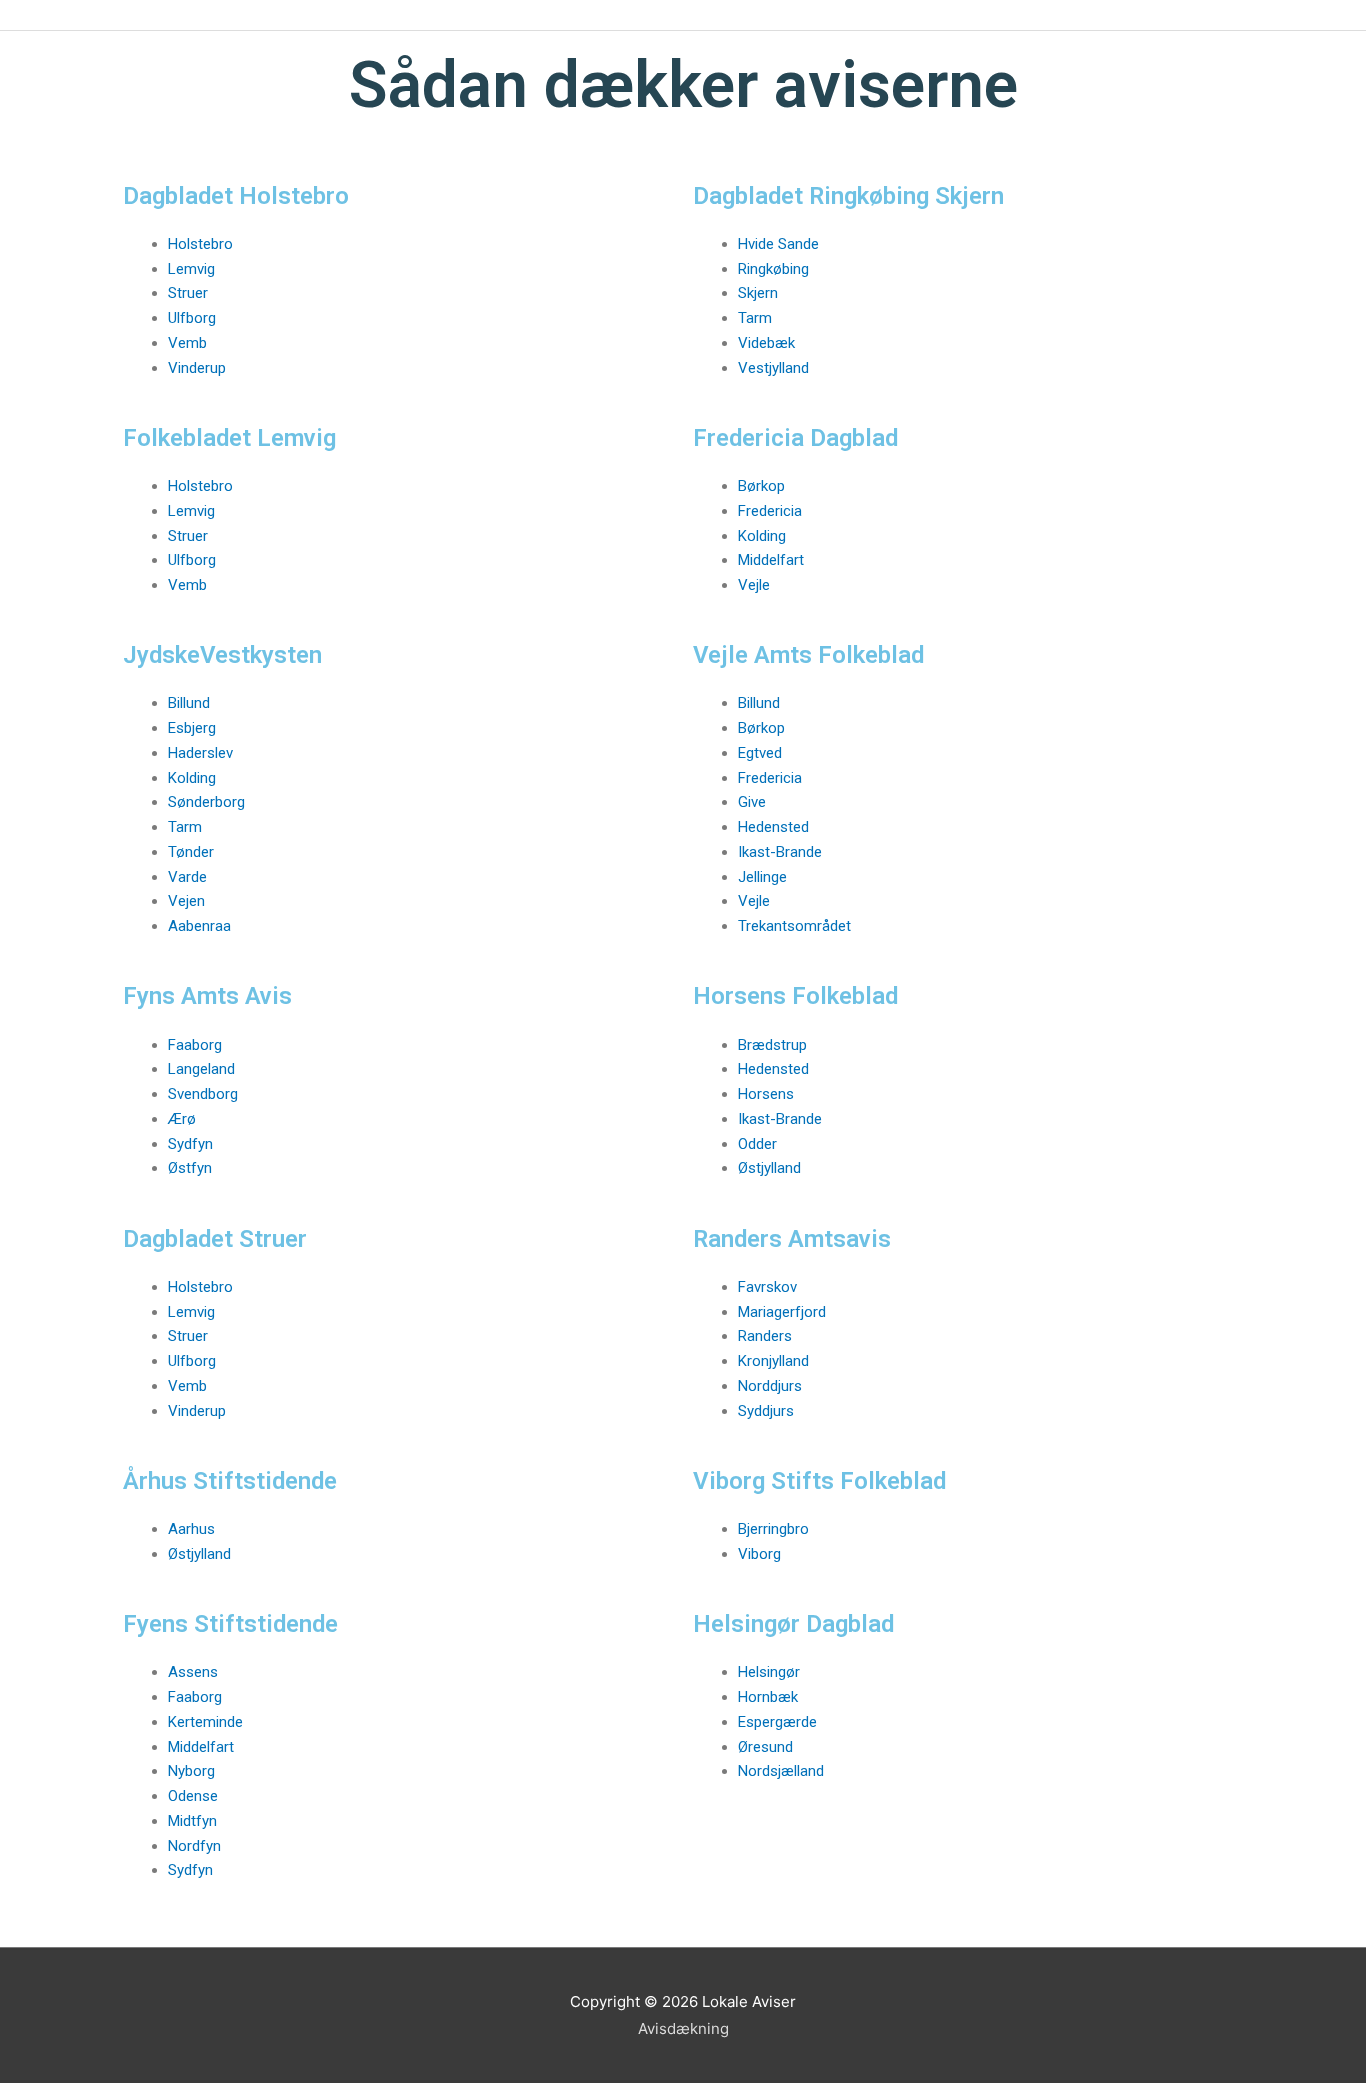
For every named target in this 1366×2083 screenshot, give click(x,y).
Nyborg (191, 1771)
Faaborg (195, 1045)
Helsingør (769, 1672)
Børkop (761, 486)
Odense (193, 1796)
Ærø (182, 1119)
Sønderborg (206, 802)
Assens (193, 1672)
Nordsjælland (781, 1771)
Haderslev (200, 753)
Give (752, 802)
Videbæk (766, 343)
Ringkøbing (773, 269)
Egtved (760, 753)
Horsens (766, 1094)
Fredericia (770, 511)
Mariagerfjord (782, 1312)
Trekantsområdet (794, 926)
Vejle (754, 585)
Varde (187, 877)
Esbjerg (192, 728)
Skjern (758, 293)
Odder (757, 1144)
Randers (765, 1336)
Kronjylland (773, 1361)
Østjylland (769, 1168)
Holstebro (200, 244)
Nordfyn (194, 1846)
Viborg (759, 1554)
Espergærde (777, 1722)
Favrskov (767, 1287)
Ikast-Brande (780, 852)
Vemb (187, 343)
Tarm (755, 318)
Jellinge (762, 877)
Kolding (762, 536)
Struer (188, 293)
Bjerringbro (773, 1529)
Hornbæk (768, 1697)
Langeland (201, 1069)
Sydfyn (190, 1144)
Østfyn (190, 1168)
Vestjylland (773, 368)
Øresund (765, 1747)
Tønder (191, 852)
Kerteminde (205, 1722)
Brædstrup (772, 1045)
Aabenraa (199, 926)
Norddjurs (770, 1386)
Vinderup (197, 368)
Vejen (186, 901)
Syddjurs (766, 1411)
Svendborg (203, 1094)
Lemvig (191, 269)
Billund (189, 703)
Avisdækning (683, 2028)
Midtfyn (192, 1821)
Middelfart (771, 560)
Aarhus (191, 1529)
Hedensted (773, 827)
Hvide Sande (778, 244)
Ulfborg (192, 318)
